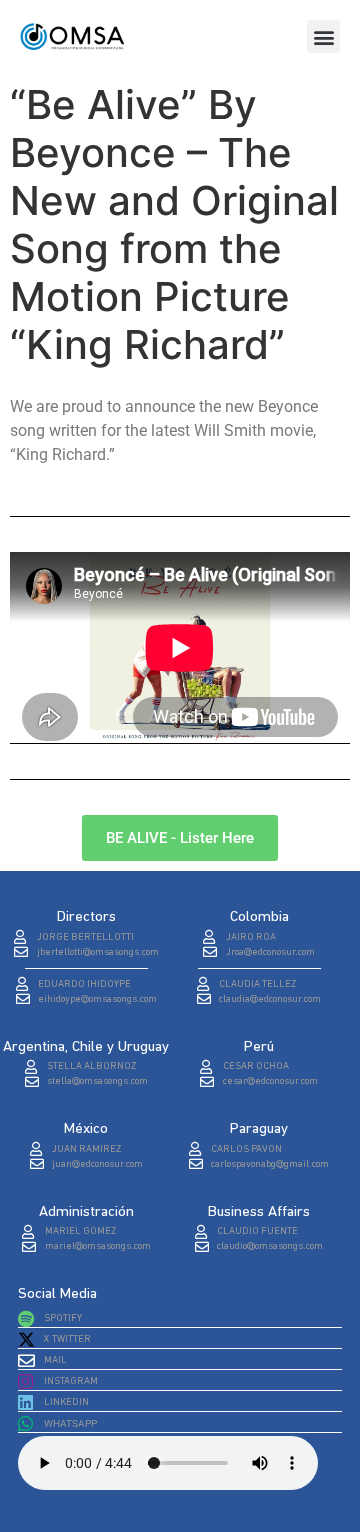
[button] (323, 36)
